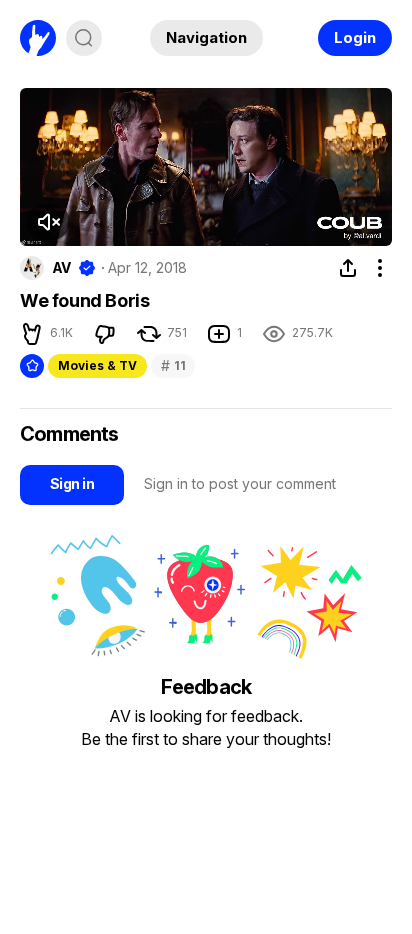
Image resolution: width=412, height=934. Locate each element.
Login (355, 37)
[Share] (348, 268)
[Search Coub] (84, 38)
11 (173, 365)
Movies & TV (97, 365)
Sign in (72, 483)
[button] (48, 222)
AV (61, 268)
